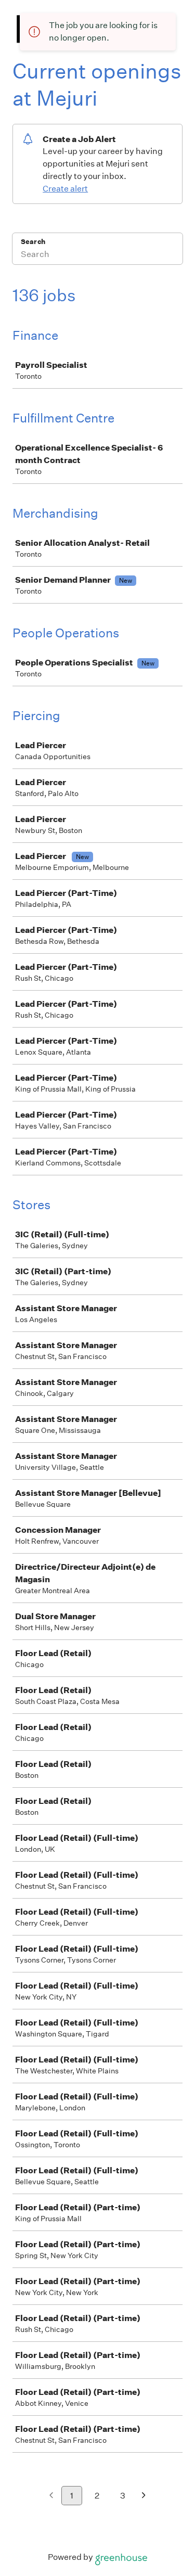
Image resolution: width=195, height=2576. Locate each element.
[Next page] (144, 2496)
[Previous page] (51, 2496)
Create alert (65, 189)
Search (33, 242)
